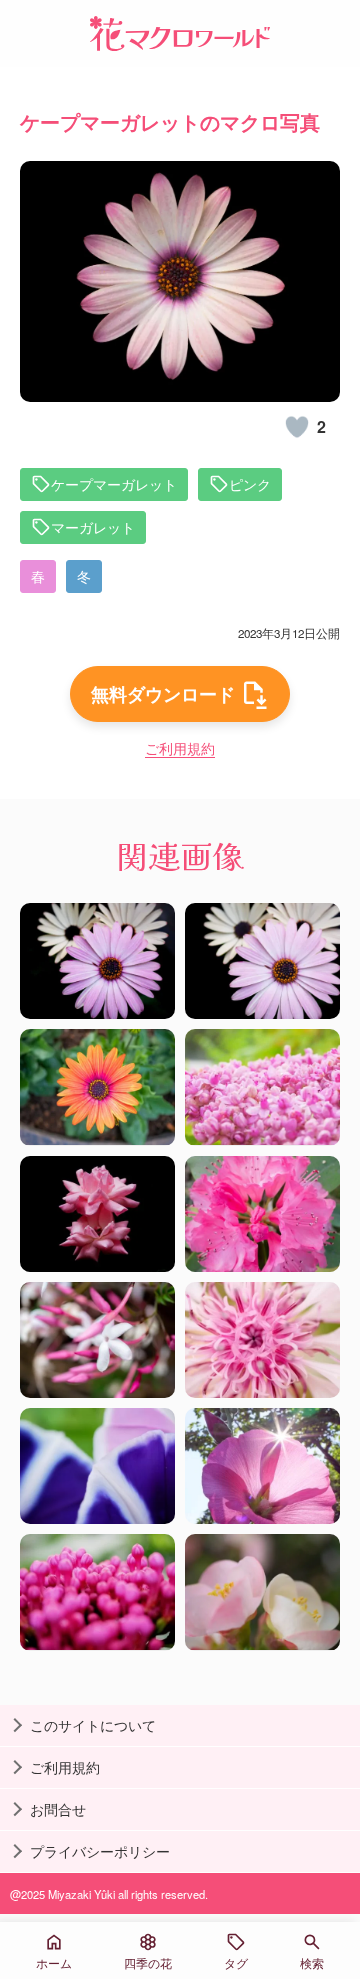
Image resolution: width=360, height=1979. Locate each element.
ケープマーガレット (114, 484)
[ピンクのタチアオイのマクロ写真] (262, 1466)
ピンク (250, 484)
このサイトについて (93, 1725)
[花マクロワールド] (180, 33)
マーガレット (93, 527)
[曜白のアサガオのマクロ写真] (97, 1466)
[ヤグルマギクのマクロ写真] (262, 1340)
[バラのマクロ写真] (97, 1214)
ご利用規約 (180, 748)
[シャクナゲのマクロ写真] (262, 1214)
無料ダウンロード (163, 694)
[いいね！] (297, 427)
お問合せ (58, 1809)
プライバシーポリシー (100, 1851)
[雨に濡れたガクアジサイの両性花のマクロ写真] (262, 1087)
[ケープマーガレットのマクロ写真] (97, 961)
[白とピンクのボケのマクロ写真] (262, 1592)
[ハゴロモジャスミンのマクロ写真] (97, 1340)
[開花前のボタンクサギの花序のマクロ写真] (97, 1592)
